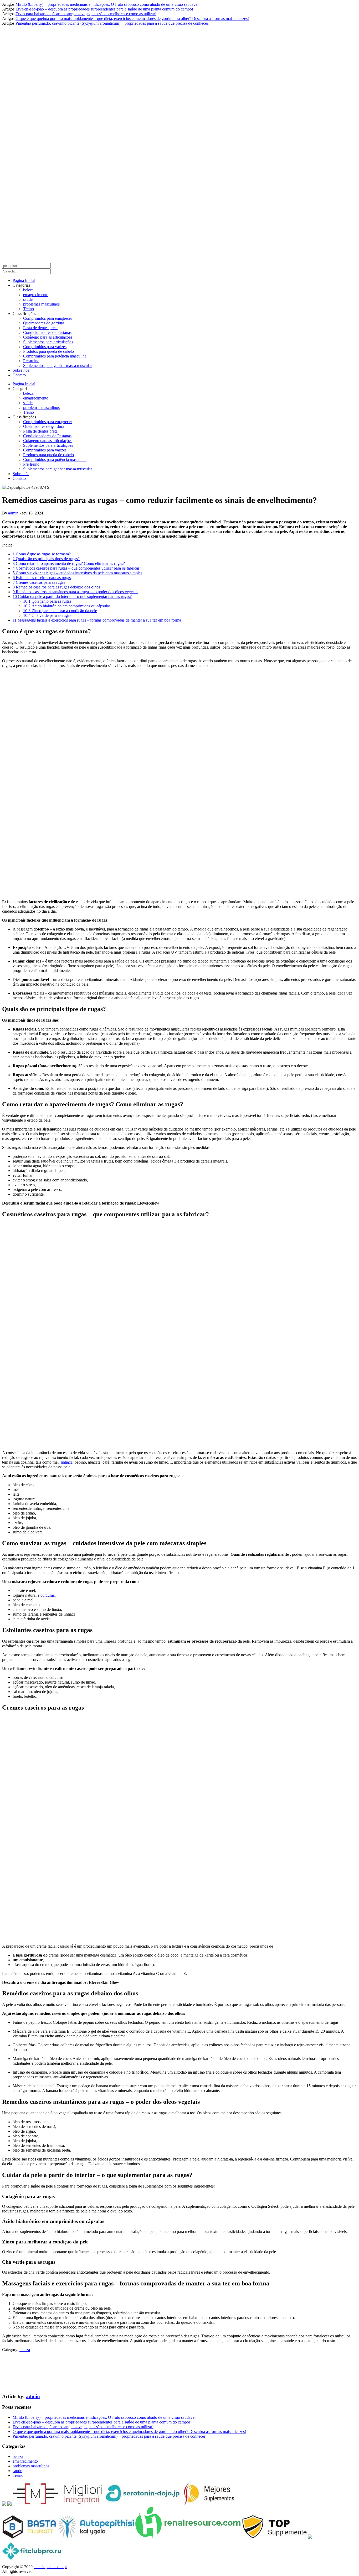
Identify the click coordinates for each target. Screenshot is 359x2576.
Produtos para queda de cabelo (48, 351)
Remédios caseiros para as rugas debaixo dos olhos (56, 587)
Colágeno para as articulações (48, 337)
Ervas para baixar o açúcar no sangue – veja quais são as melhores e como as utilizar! (86, 14)
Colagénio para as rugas (47, 601)
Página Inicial (24, 280)
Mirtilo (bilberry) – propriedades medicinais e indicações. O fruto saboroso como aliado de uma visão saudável (107, 4)
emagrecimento (36, 295)
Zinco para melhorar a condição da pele (60, 611)
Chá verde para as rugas (47, 615)
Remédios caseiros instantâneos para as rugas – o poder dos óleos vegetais (75, 592)
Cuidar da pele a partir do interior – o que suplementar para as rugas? (72, 596)
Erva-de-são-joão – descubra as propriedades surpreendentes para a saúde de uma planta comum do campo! (104, 9)
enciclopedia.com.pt (50, 2567)
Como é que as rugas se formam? (42, 554)
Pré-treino (31, 361)
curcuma (48, 1595)
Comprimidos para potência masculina (55, 356)
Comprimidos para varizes (45, 347)
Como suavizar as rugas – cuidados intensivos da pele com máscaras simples (77, 573)
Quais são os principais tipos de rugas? (46, 559)
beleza (28, 290)
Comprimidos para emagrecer (48, 318)
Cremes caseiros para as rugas (39, 582)
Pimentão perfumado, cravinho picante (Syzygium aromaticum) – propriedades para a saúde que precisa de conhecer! (112, 23)
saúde (28, 299)
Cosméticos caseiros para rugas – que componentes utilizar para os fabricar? (77, 568)
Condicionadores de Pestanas (47, 332)
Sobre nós (21, 370)
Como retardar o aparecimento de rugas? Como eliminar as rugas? (69, 563)
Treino (29, 309)
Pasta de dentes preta (40, 328)
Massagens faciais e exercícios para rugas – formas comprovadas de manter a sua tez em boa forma (97, 620)
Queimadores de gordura (44, 323)
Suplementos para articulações (48, 342)
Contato (19, 375)
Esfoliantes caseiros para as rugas (42, 578)
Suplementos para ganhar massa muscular (58, 366)
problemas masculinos (41, 304)
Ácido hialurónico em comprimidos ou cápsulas (67, 606)
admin (13, 513)
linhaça (67, 1462)
